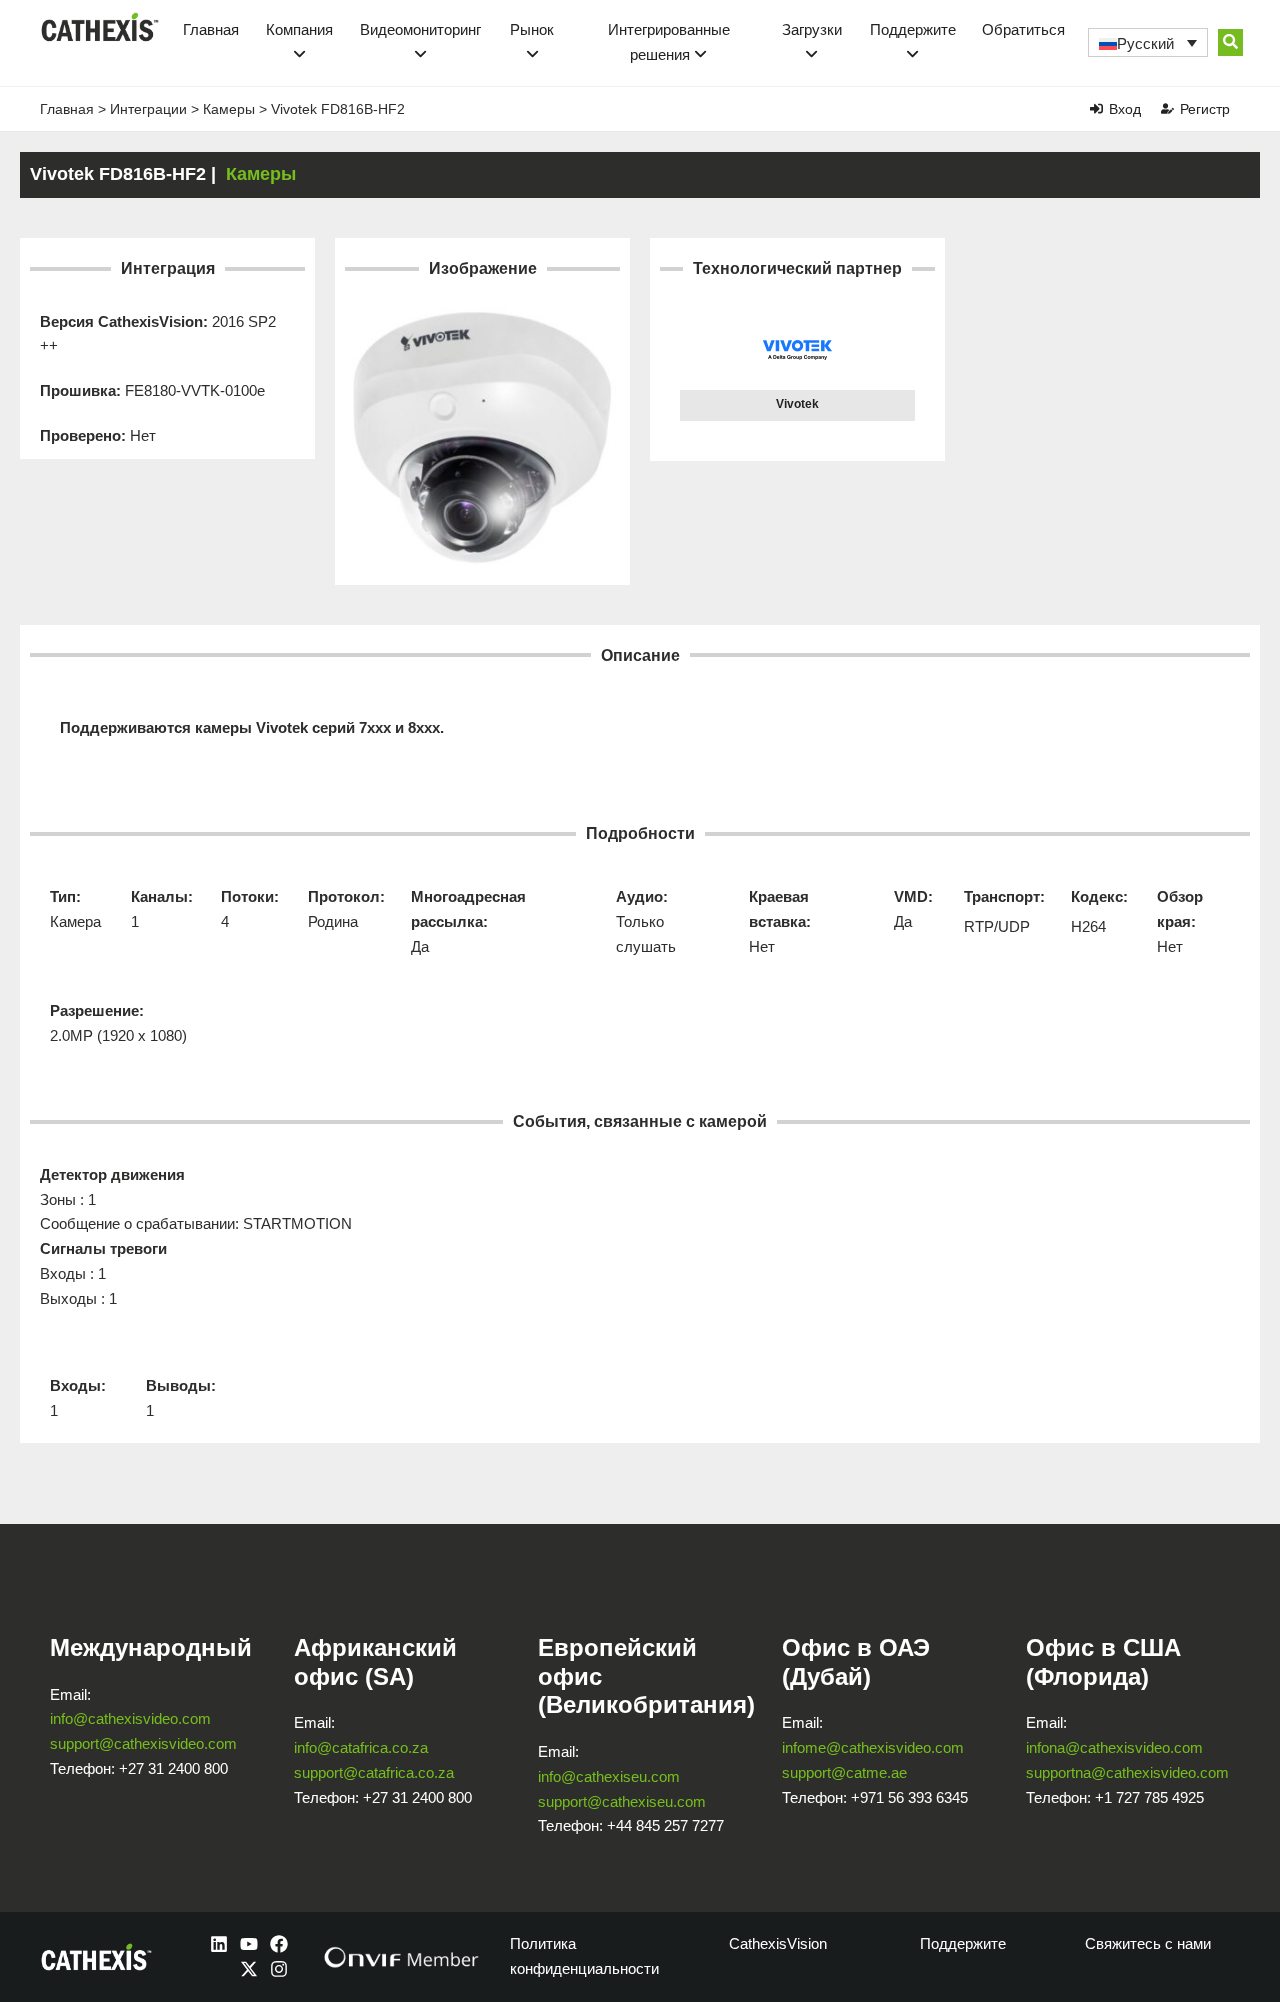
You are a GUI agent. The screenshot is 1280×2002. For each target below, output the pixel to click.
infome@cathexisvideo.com (873, 1747)
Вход (1125, 109)
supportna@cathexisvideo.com (1127, 1772)
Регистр (1205, 109)
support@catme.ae (844, 1772)
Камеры (229, 109)
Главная (211, 29)
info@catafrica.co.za (361, 1747)
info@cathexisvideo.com (130, 1718)
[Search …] (1230, 42)
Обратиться (1023, 29)
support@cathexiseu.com (622, 1801)
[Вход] (1096, 108)
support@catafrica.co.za (374, 1772)
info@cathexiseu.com (609, 1776)
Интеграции (148, 109)
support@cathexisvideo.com (143, 1743)
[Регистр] (1167, 108)
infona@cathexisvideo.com (1114, 1747)
